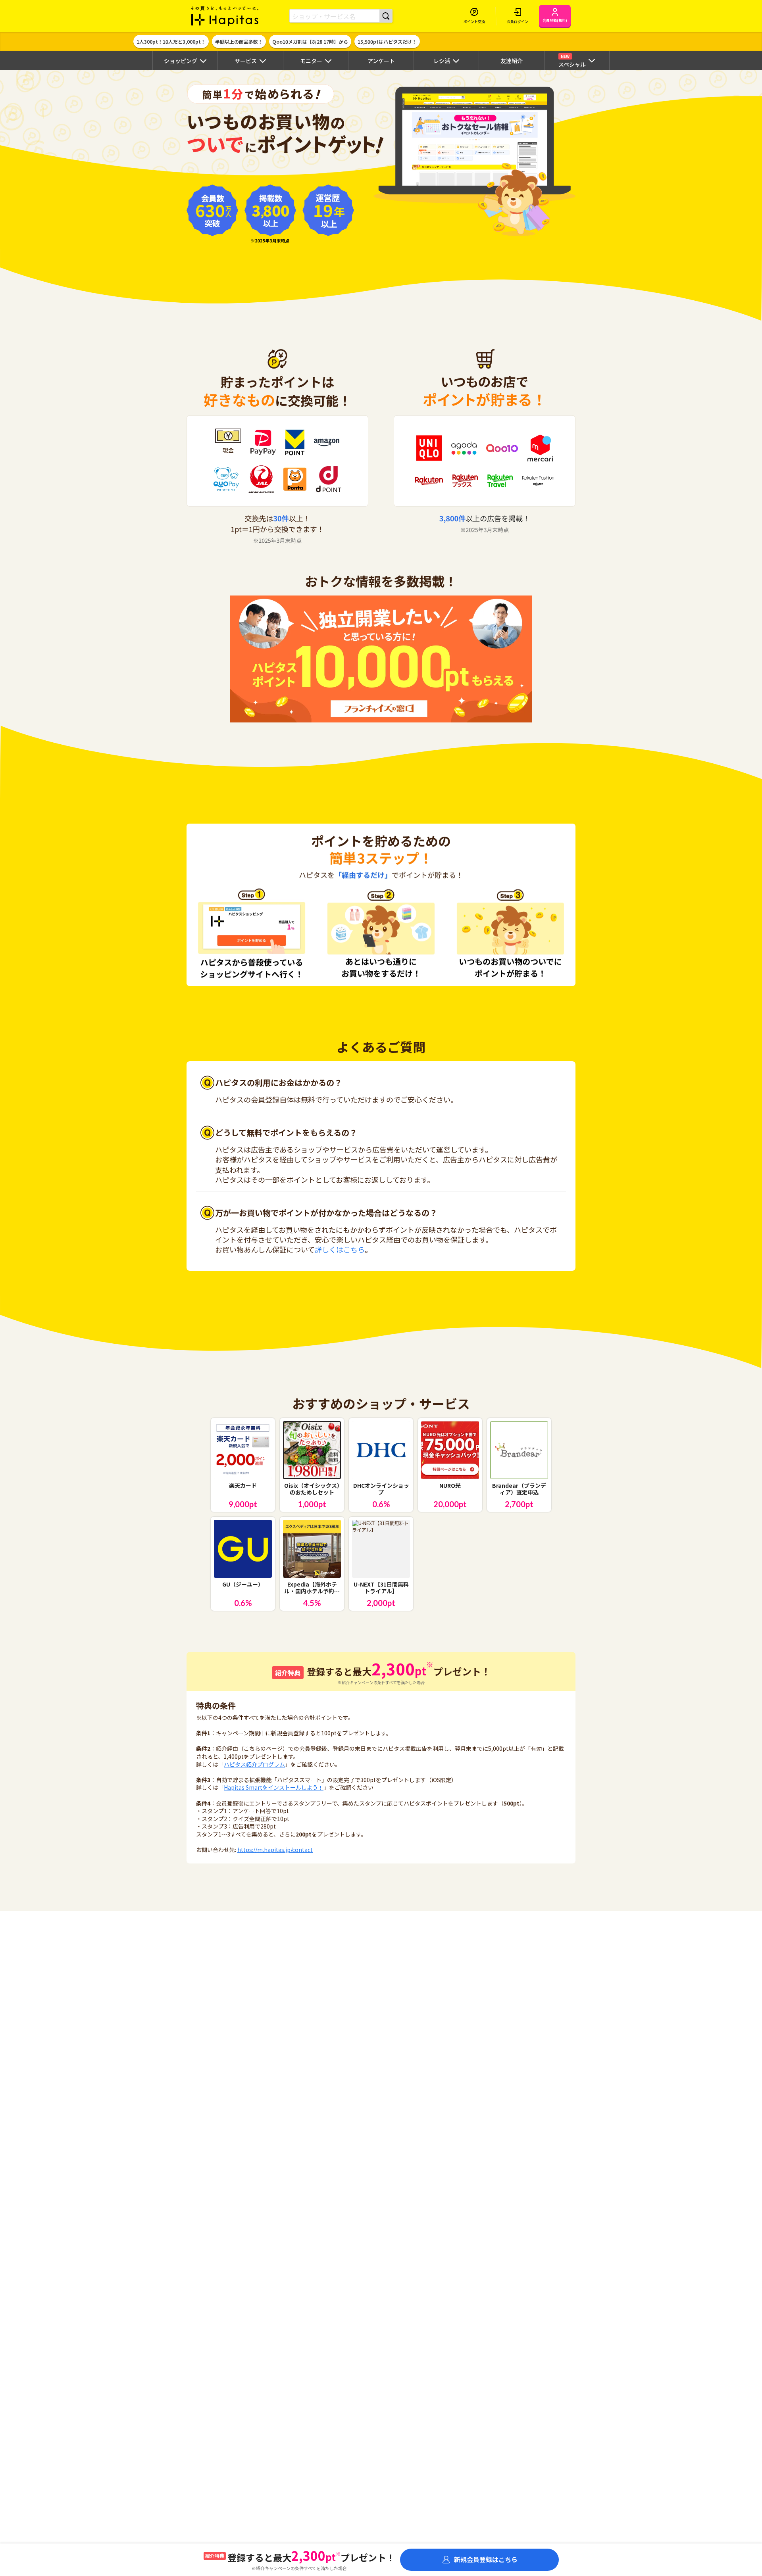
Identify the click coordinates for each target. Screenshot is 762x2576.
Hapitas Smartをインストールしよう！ (274, 1787)
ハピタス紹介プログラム (254, 1764)
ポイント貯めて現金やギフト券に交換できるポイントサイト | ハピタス (225, 16)
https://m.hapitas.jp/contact (275, 1850)
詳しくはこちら (340, 1249)
